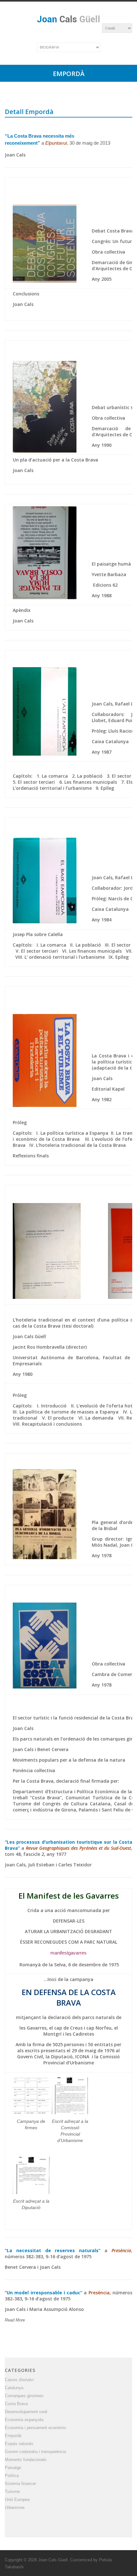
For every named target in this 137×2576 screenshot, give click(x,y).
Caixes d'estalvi (19, 2380)
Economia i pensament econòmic (36, 2428)
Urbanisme (15, 2507)
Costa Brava (16, 2404)
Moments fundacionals (26, 2460)
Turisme (12, 2492)
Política (12, 2476)
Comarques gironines (24, 2396)
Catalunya (14, 2388)
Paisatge (13, 2468)
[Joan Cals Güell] (68, 23)
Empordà (13, 2436)
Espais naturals (19, 2444)
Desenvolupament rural (26, 2412)
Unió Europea (17, 2500)
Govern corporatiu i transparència (35, 2452)
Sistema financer (20, 2484)
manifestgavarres (68, 1953)
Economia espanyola (24, 2420)
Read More (15, 2320)
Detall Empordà (29, 112)
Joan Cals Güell (53, 2560)
